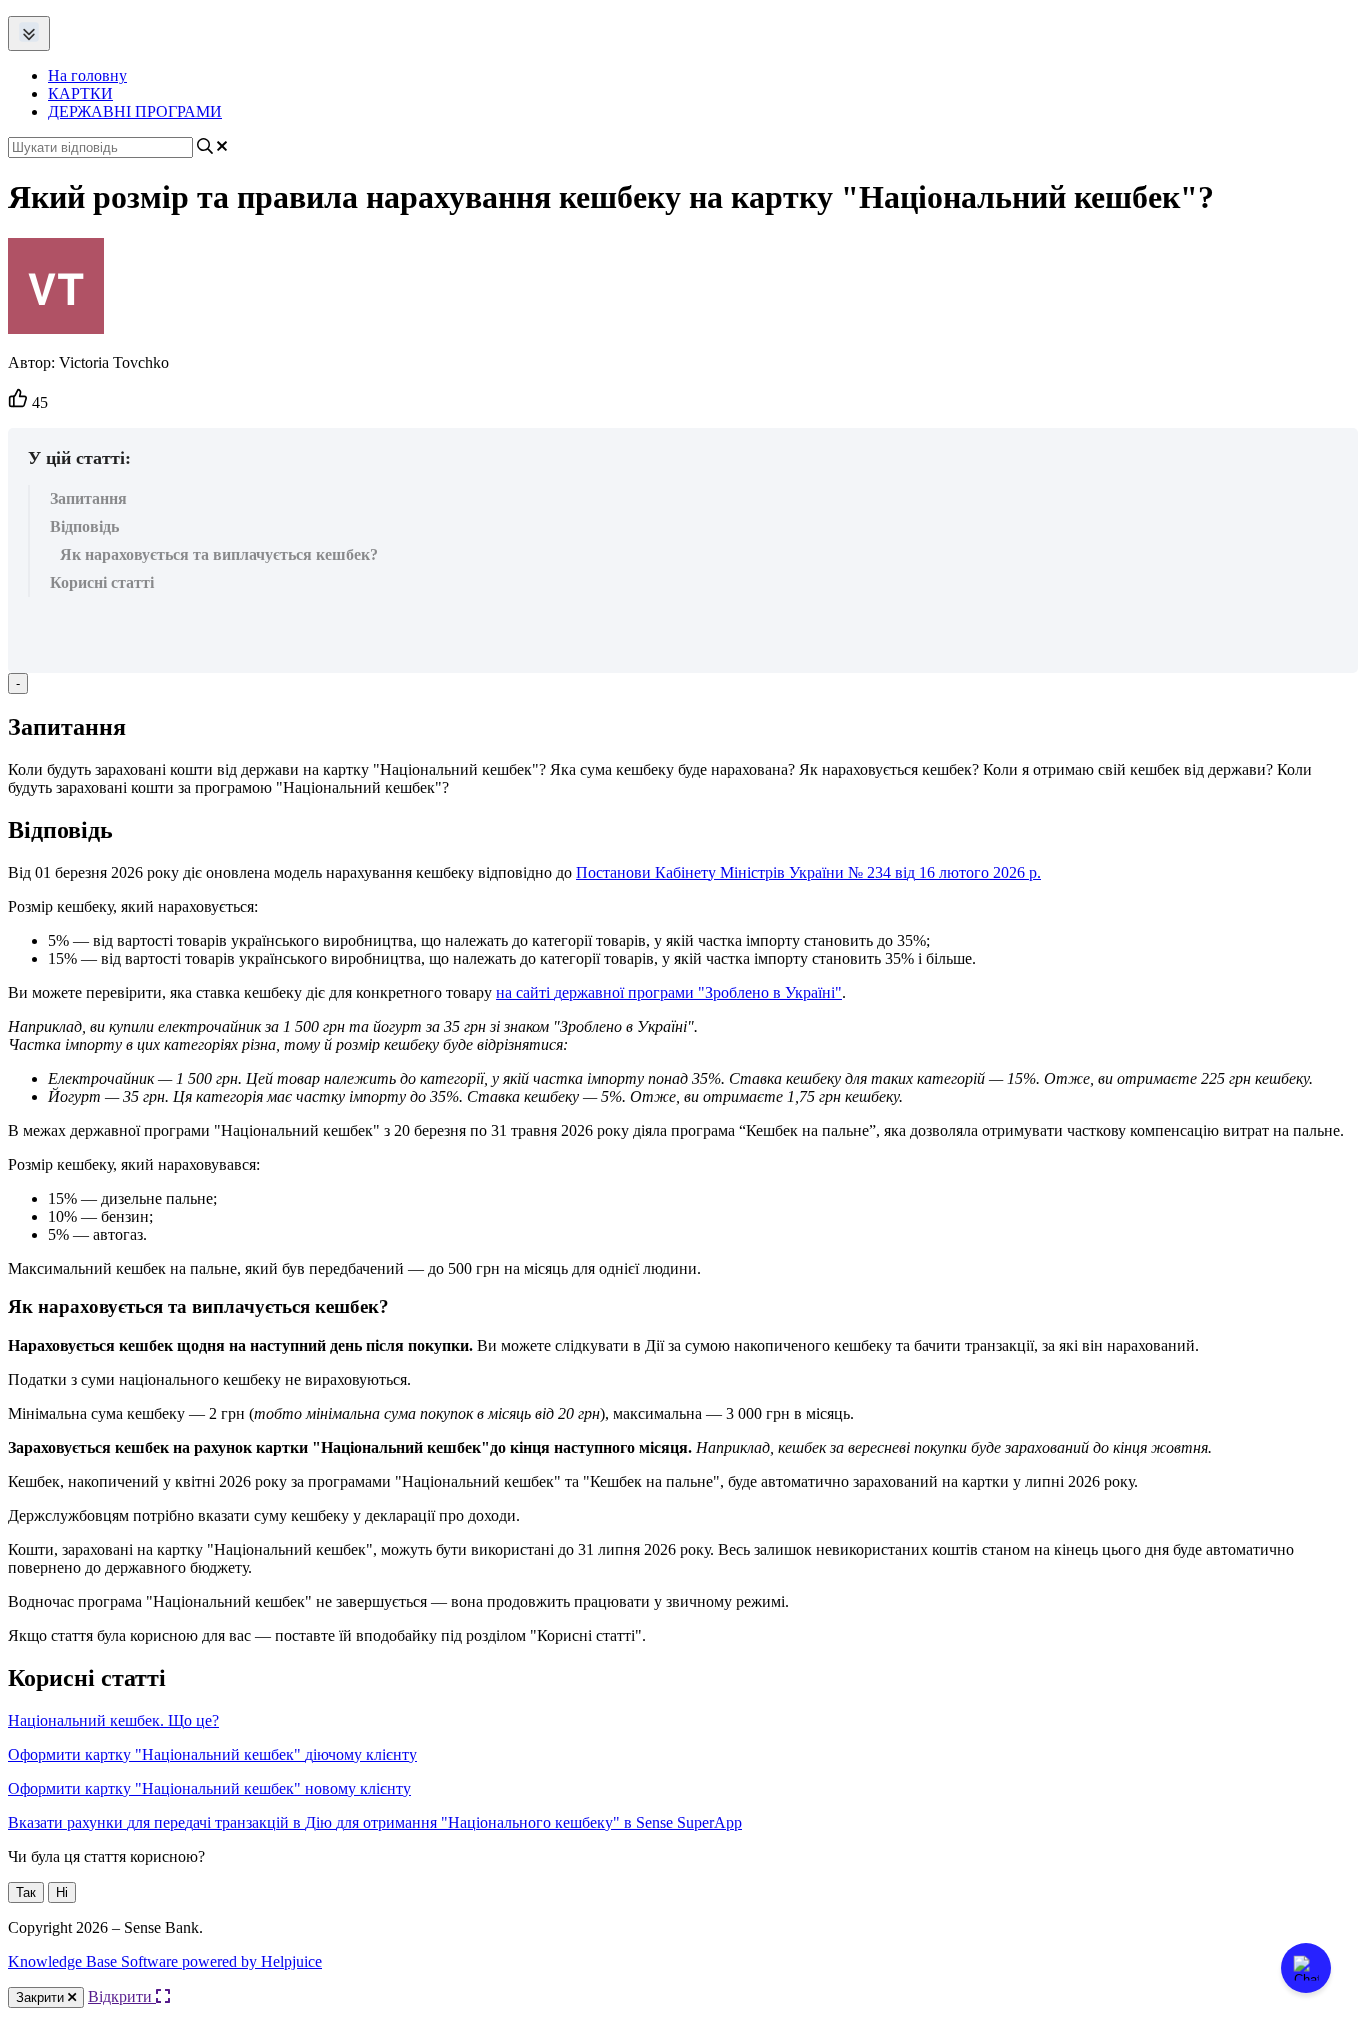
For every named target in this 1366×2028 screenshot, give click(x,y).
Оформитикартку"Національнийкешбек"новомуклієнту (209, 1788)
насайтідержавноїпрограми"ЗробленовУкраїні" (669, 992)
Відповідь (84, 526)
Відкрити (122, 1996)
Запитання (88, 498)
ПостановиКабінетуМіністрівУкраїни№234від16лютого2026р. (808, 872)
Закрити (42, 1997)
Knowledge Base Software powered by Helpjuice (165, 1961)
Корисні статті (102, 582)
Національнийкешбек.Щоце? (113, 1720)
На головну (87, 75)
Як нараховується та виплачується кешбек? (219, 554)
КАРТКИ (80, 93)
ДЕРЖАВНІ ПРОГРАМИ (135, 111)
